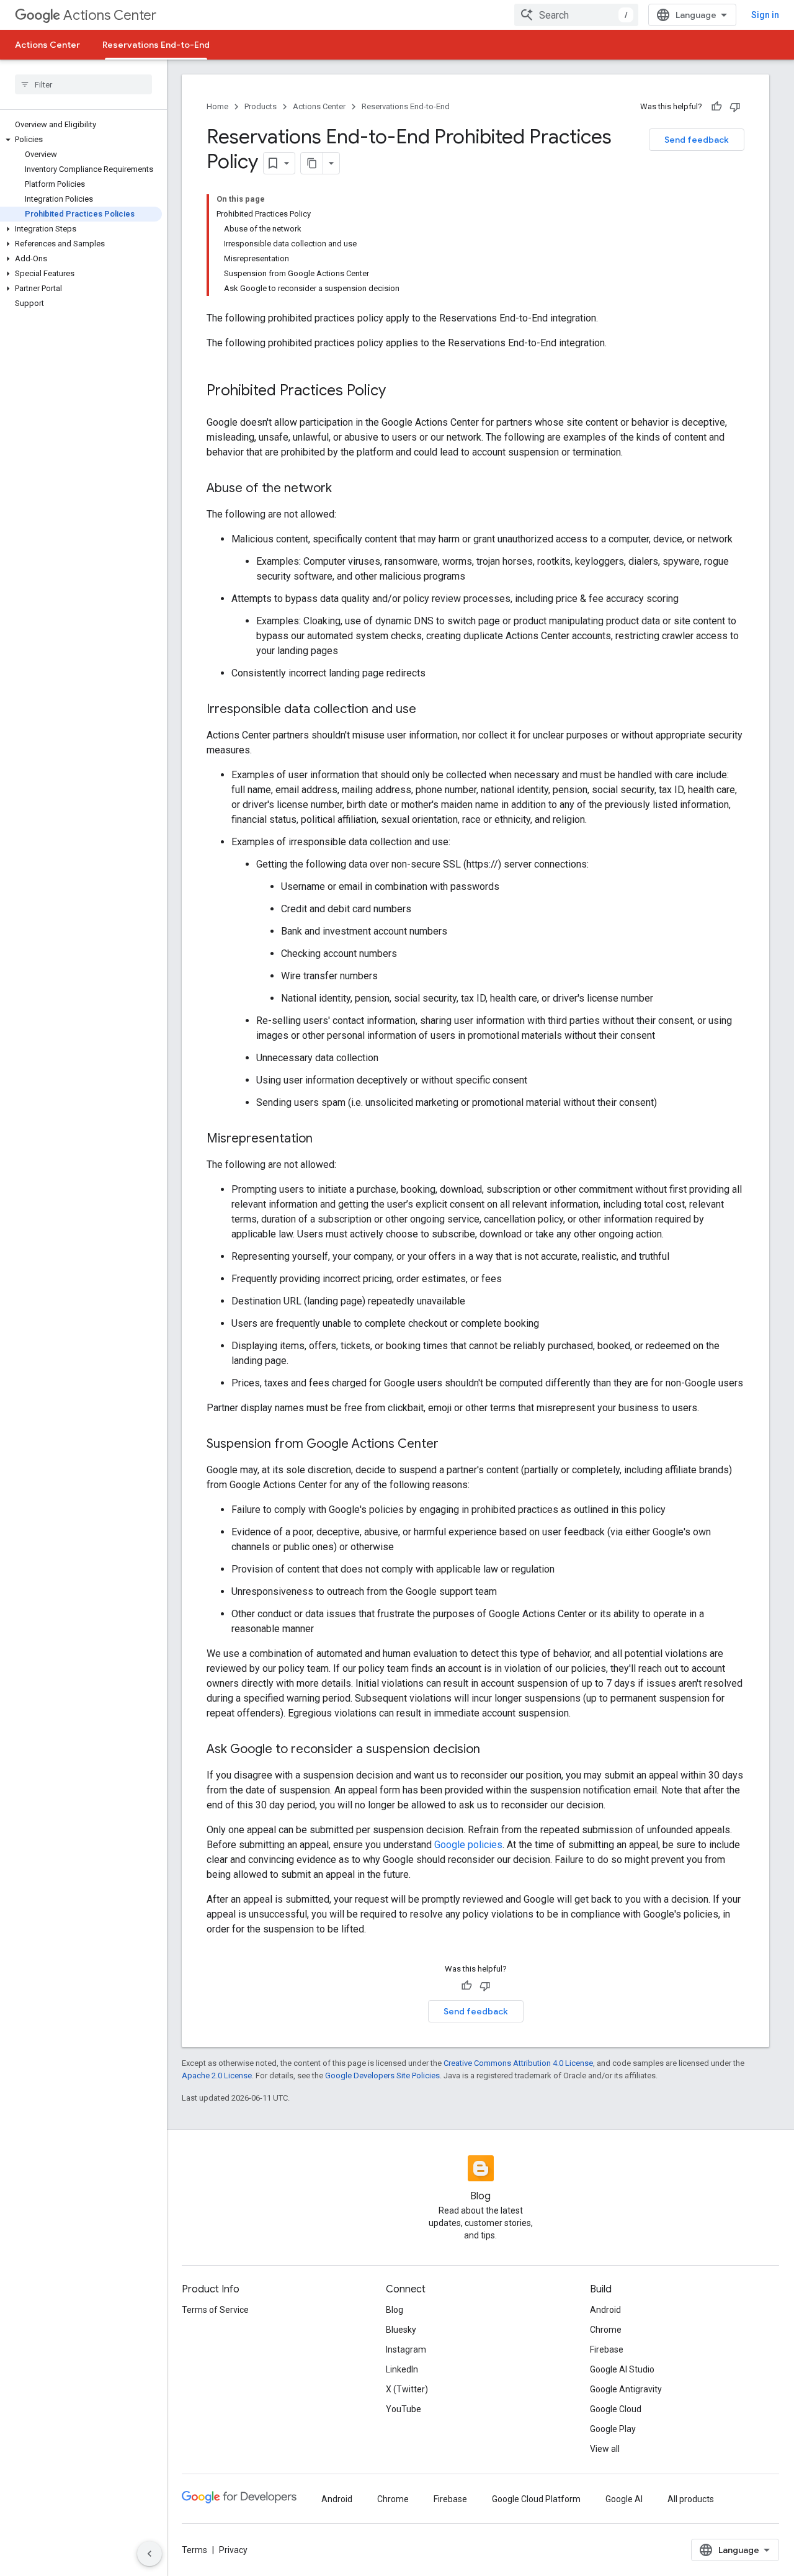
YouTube (404, 2409)
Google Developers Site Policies (382, 2076)
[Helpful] (716, 107)
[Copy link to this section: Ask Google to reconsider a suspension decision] (493, 1750)
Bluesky (401, 2330)
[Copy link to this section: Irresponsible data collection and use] (429, 710)
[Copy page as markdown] (312, 163)
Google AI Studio (622, 2369)
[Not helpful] (735, 107)
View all (605, 2449)
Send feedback (697, 140)
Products (261, 106)
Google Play (613, 2429)
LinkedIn (402, 2369)
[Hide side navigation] (149, 2554)
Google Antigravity (626, 2389)
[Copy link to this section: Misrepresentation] (325, 1139)
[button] (81, 140)
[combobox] (576, 15)
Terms (194, 2550)
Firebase (607, 2349)
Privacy (233, 2550)
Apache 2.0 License (217, 2076)
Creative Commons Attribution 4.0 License (518, 2063)
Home (217, 106)
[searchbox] (83, 84)
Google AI (624, 2499)
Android (605, 2310)
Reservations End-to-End (156, 45)
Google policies (468, 1845)
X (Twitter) (407, 2389)
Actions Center (110, 15)
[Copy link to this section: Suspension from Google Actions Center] (451, 1445)
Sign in (765, 15)
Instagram (406, 2349)
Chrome (606, 2330)
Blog (395, 2310)
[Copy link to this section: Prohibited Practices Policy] (398, 392)
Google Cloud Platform (536, 2499)
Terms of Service (215, 2310)
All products (691, 2499)
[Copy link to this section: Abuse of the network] (344, 489)
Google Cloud (616, 2409)
